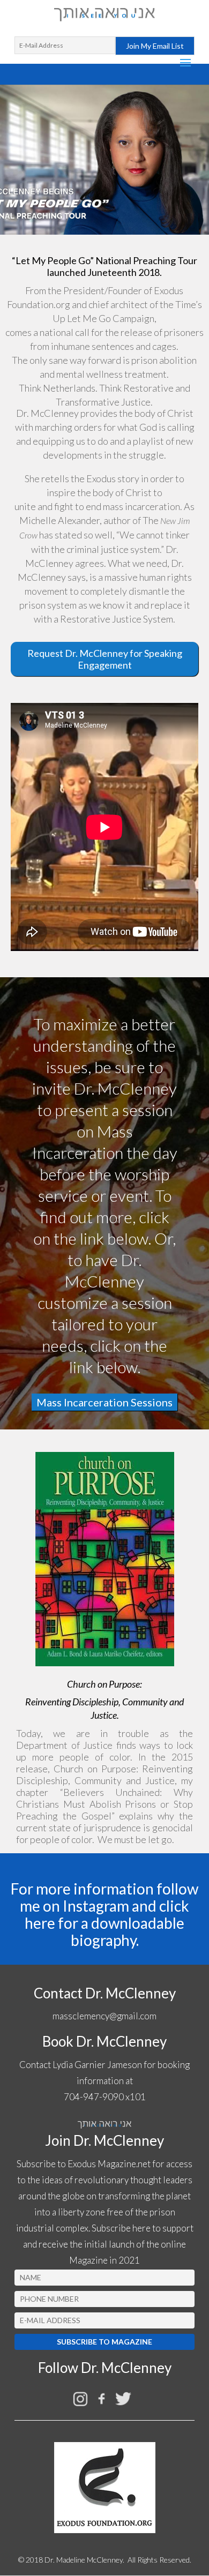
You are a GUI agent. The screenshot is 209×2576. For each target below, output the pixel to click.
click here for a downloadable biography (107, 1923)
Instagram (96, 1906)
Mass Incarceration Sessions (104, 1402)
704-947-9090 (94, 2097)
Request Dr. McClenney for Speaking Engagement (105, 659)
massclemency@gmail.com (104, 2016)
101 (138, 2097)
